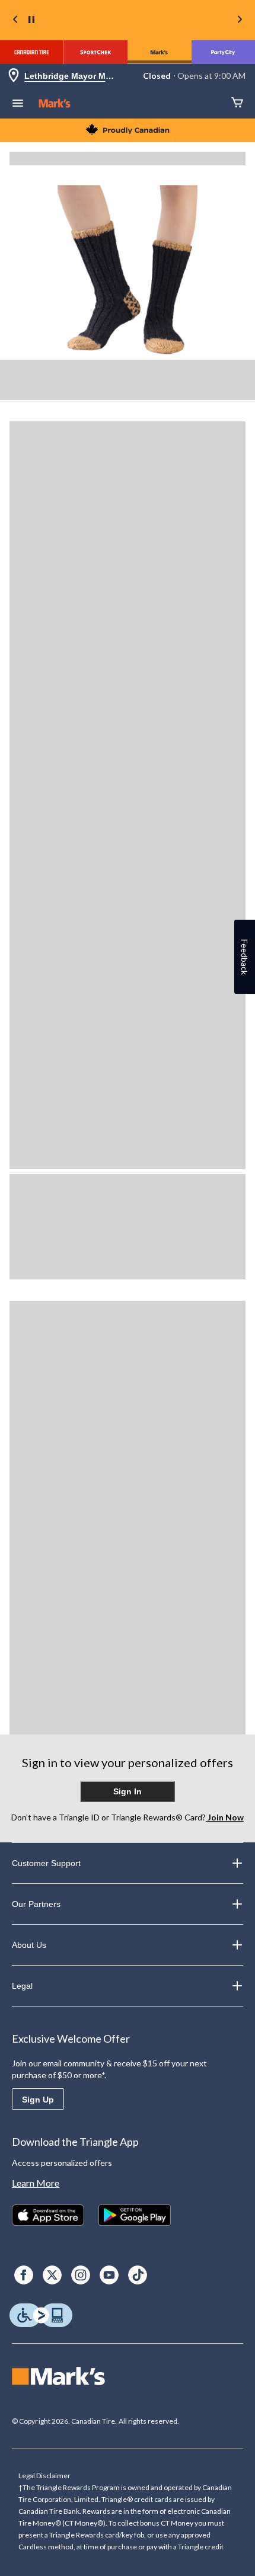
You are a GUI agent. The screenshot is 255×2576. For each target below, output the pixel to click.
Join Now (225, 1817)
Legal (22, 1986)
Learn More (36, 2183)
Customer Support (46, 1863)
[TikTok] (138, 2275)
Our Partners (36, 1904)
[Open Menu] (18, 104)
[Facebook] (24, 2275)
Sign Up (38, 2100)
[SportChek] (96, 52)
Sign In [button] (128, 1791)
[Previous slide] (15, 20)
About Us (29, 1945)
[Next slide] (240, 20)
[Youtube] (109, 2275)
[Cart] (237, 103)
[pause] (31, 20)
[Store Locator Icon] (14, 76)
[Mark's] (160, 52)
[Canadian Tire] (32, 52)
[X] (52, 2275)
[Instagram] (81, 2275)
